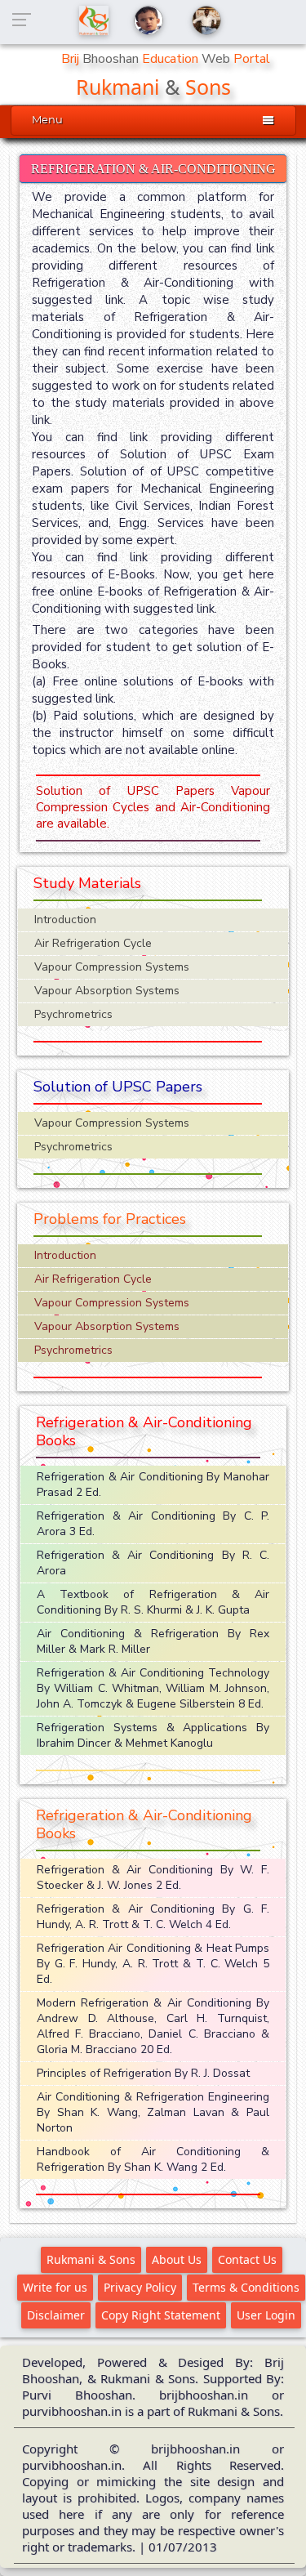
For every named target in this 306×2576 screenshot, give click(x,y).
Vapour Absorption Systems (107, 991)
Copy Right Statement (161, 2315)
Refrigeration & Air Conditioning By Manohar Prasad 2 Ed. (153, 1484)
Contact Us (247, 2259)
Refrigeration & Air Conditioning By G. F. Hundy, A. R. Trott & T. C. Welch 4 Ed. (153, 1917)
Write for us (55, 2287)
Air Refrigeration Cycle (93, 943)
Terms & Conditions (246, 2287)
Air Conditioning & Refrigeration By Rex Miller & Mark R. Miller (153, 1641)
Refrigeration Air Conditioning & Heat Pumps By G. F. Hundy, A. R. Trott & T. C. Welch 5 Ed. (153, 1964)
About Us (177, 2259)
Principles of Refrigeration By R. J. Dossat (143, 2073)
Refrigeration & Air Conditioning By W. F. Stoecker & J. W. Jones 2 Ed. (153, 1877)
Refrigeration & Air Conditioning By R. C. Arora (153, 1563)
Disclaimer (56, 2315)
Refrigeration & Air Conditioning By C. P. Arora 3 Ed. (153, 1524)
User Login (266, 2315)
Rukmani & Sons (91, 2259)
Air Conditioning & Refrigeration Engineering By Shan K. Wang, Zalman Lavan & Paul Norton (153, 2112)
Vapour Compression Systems (112, 967)
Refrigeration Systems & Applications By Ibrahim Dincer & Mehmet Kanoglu (153, 1735)
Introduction (65, 920)
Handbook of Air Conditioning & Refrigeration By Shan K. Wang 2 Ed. (153, 2159)
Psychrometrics (73, 1014)
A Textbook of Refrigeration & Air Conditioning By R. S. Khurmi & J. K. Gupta (153, 1602)
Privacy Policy (140, 2287)
